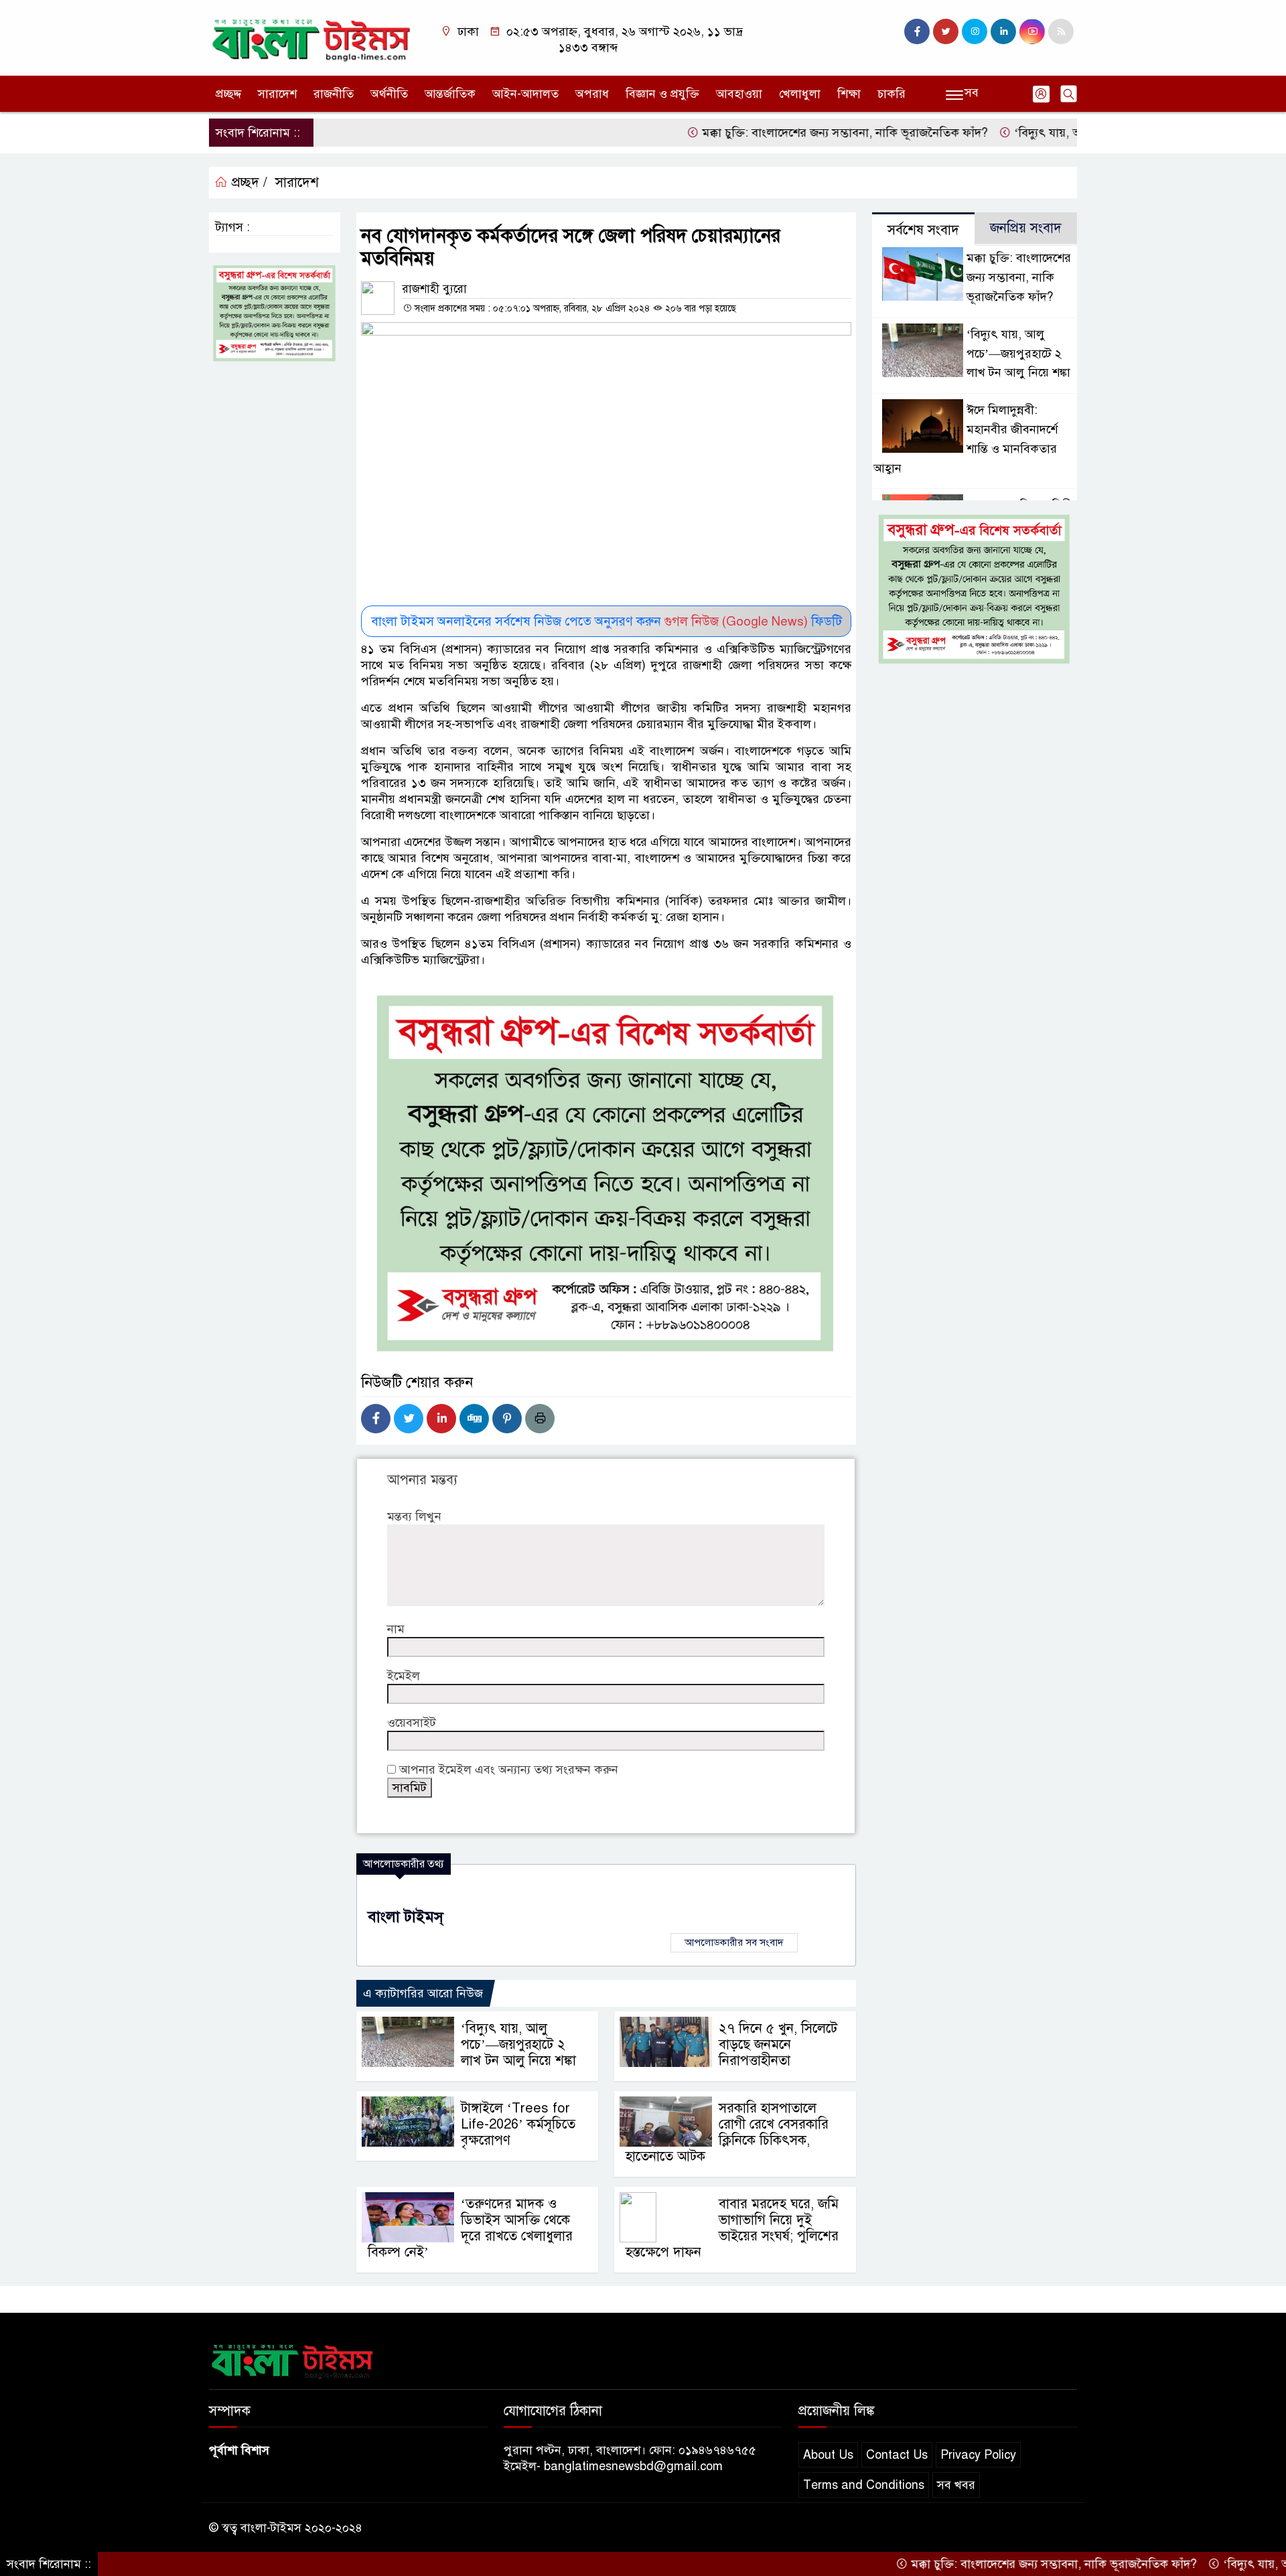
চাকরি (891, 94)
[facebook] (917, 31)
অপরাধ (592, 94)
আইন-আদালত (525, 94)
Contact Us (897, 2455)
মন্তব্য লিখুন (414, 1516)
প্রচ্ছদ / (247, 183)
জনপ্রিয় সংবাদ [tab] (1026, 228)
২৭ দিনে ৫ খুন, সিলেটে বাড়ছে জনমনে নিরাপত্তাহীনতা (778, 2045)
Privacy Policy (978, 2455)
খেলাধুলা (800, 94)
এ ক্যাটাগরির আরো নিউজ (423, 1993)
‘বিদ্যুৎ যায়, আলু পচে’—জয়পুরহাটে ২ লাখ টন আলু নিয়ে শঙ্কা (518, 2045)
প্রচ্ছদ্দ (228, 94)
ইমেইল (404, 1676)
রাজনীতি (334, 94)
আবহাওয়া (739, 94)
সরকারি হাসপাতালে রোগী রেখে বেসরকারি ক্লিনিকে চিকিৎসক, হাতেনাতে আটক (727, 2132)
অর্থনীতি (389, 94)
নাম (396, 1629)
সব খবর (956, 2485)
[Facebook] (376, 1419)
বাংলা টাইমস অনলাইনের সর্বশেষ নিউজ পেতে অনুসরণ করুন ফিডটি (606, 621)
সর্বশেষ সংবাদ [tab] (923, 230)
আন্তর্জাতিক (450, 94)
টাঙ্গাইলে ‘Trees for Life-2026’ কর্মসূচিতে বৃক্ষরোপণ (518, 2124)
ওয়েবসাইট (412, 1723)
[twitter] (946, 31)
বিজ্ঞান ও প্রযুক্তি (662, 94)
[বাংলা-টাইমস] (311, 37)
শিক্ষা (849, 94)
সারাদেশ (277, 94)
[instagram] (975, 31)
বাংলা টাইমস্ (406, 1917)
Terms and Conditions (864, 2485)
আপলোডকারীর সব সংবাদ (734, 1942)
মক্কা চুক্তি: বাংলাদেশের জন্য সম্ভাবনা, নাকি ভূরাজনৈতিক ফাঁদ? (781, 133)
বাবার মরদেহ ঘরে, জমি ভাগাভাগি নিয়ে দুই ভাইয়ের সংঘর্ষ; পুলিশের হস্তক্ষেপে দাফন (732, 2228)
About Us (828, 2455)
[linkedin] (1003, 31)
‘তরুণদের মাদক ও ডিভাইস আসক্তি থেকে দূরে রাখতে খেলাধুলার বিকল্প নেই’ (470, 2228)
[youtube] (1032, 31)
